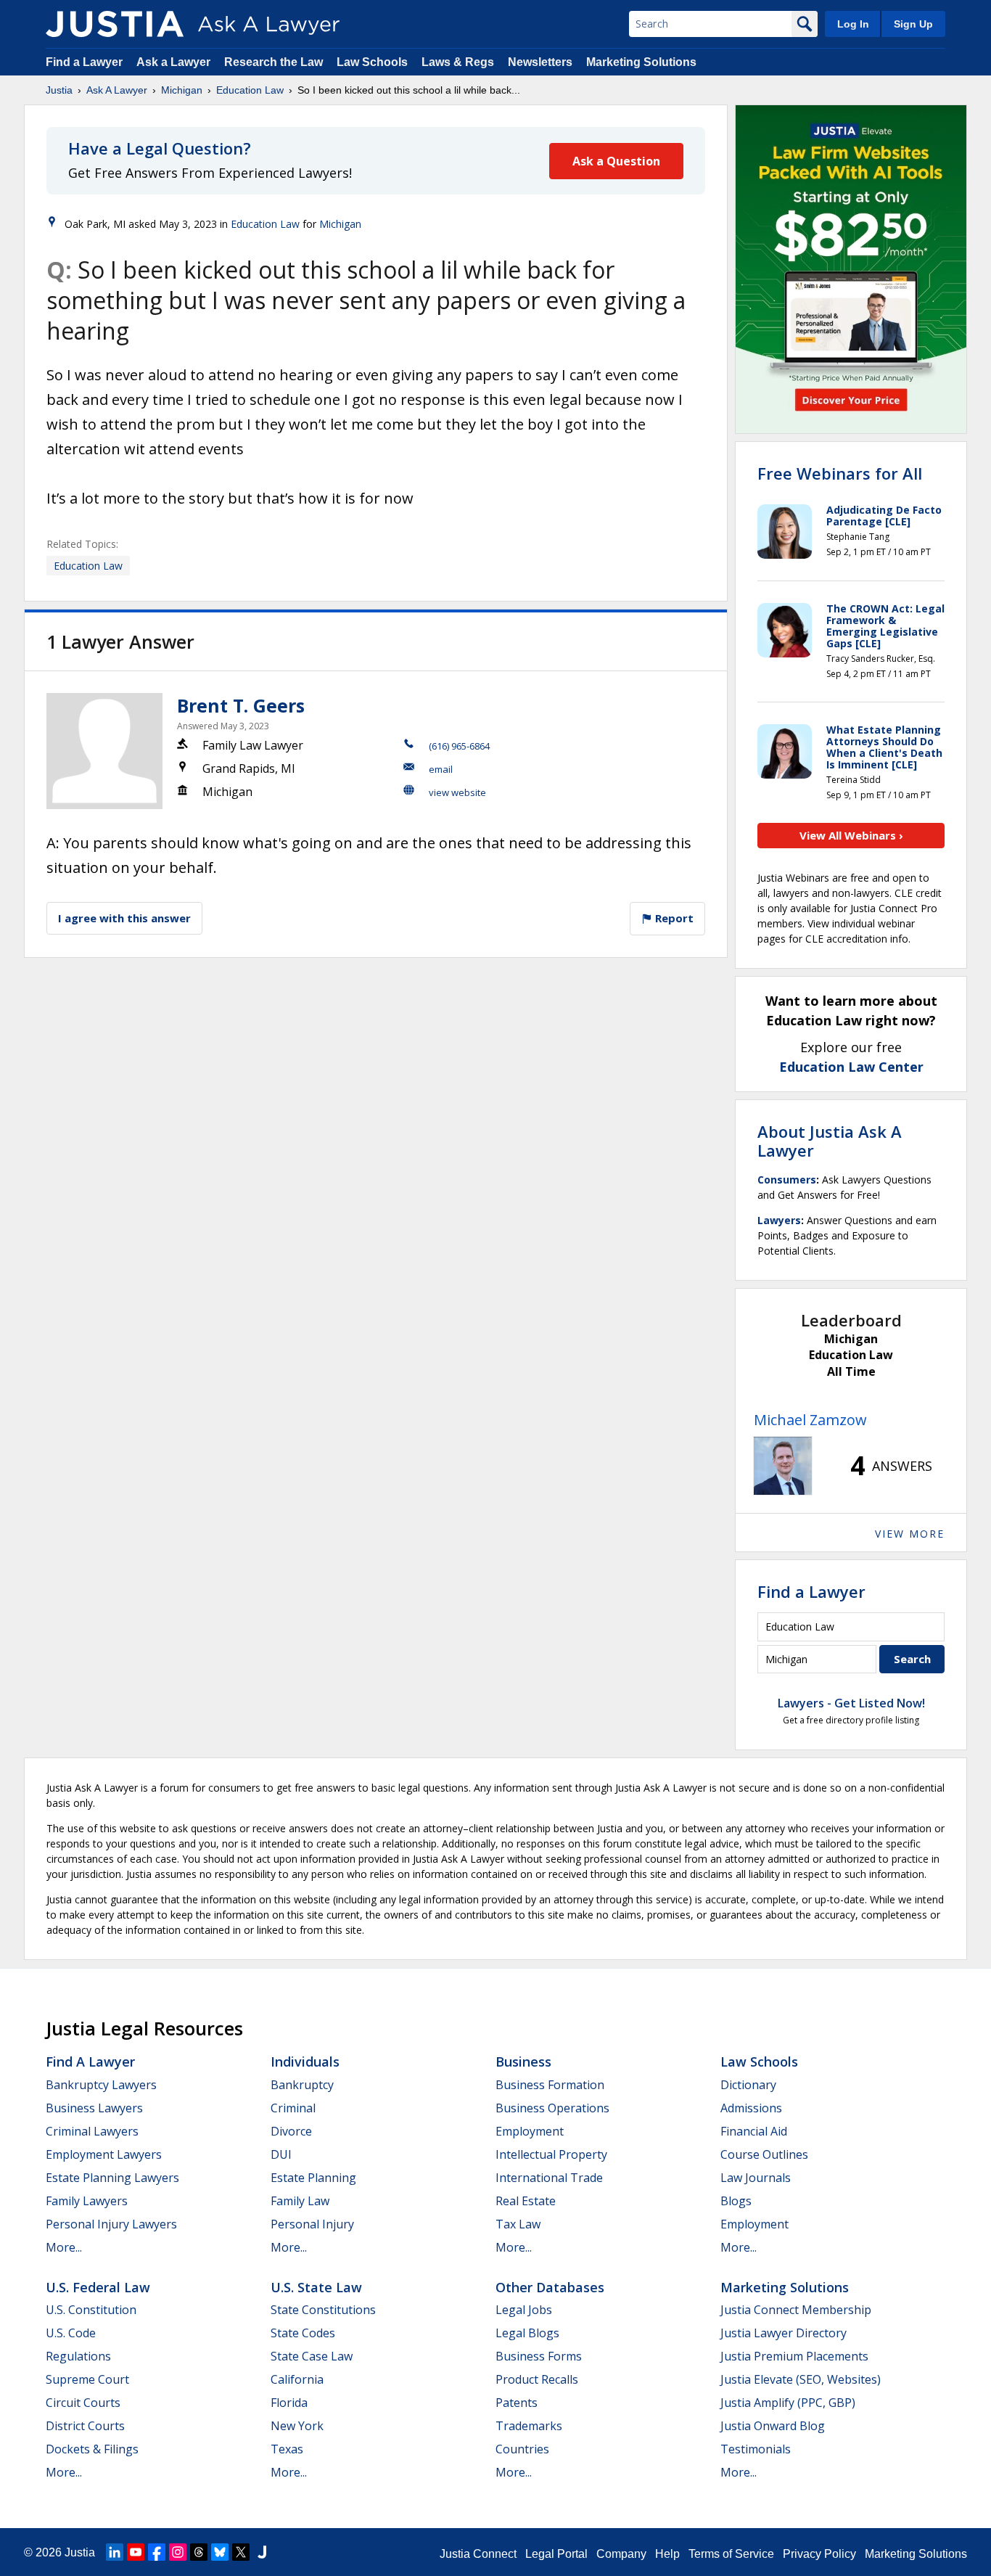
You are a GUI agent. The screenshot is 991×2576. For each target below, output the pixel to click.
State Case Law (312, 2356)
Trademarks (529, 2426)
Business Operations (552, 2108)
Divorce (291, 2131)
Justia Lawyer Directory (784, 2333)
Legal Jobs (524, 2310)
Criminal (293, 2108)
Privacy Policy (819, 2554)
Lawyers (779, 1220)
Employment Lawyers (104, 2154)
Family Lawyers (87, 2201)
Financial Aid (754, 2131)
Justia (59, 90)
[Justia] (115, 24)
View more (910, 1534)
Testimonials (756, 2449)
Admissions (751, 2108)
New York (297, 2426)
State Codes (303, 2333)
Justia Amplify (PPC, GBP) (788, 2403)
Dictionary (748, 2085)
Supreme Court (87, 2379)
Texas (287, 2449)
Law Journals (756, 2178)
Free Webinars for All (840, 473)
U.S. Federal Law (98, 2287)
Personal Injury (312, 2224)
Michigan (182, 90)
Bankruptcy (302, 2085)
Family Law (300, 2201)
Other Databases (550, 2287)
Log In (853, 24)
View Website (457, 792)
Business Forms (539, 2356)
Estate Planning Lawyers (112, 2178)
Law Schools (372, 62)
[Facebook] (157, 2552)
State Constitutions (323, 2310)
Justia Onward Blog (773, 2426)
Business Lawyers (94, 2108)
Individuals (305, 2062)
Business (523, 2062)
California (297, 2379)
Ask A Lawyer (117, 90)
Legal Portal (556, 2554)
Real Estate (526, 2201)
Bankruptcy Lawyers (101, 2085)
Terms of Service (731, 2554)
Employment (530, 2131)
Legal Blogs (527, 2333)
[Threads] (199, 2552)
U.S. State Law (316, 2287)
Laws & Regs (458, 62)
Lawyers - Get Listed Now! (851, 1703)
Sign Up (913, 24)
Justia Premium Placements (794, 2356)
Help (667, 2554)
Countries (522, 2449)
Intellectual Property (551, 2154)
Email (441, 769)
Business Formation (550, 2085)
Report (673, 918)
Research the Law (274, 62)
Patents (517, 2403)
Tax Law (518, 2224)
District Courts (85, 2426)
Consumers (787, 1180)
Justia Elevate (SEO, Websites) (801, 2379)
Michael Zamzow (810, 1420)
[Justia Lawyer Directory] (262, 2552)
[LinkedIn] (115, 2552)
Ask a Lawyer (175, 62)
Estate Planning (313, 2178)
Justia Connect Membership (796, 2310)
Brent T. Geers (241, 705)
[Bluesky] (220, 2552)
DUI (281, 2154)
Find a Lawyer (84, 62)
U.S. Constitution (91, 2310)
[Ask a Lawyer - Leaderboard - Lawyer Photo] (783, 1466)
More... (64, 2247)
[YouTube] (136, 2552)
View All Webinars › (851, 835)
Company (621, 2554)
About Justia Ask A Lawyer (830, 1141)
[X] (241, 2552)
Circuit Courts (83, 2403)
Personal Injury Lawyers (111, 2224)
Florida (289, 2403)
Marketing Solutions (641, 62)
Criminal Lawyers (92, 2131)
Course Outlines (764, 2154)
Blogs (736, 2201)
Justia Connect (478, 2554)
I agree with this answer (124, 918)
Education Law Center (851, 1067)
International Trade (549, 2178)
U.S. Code (71, 2333)
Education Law (250, 90)
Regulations (78, 2356)
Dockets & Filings (92, 2449)
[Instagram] (178, 2552)
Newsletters (540, 62)
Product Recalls (537, 2379)
